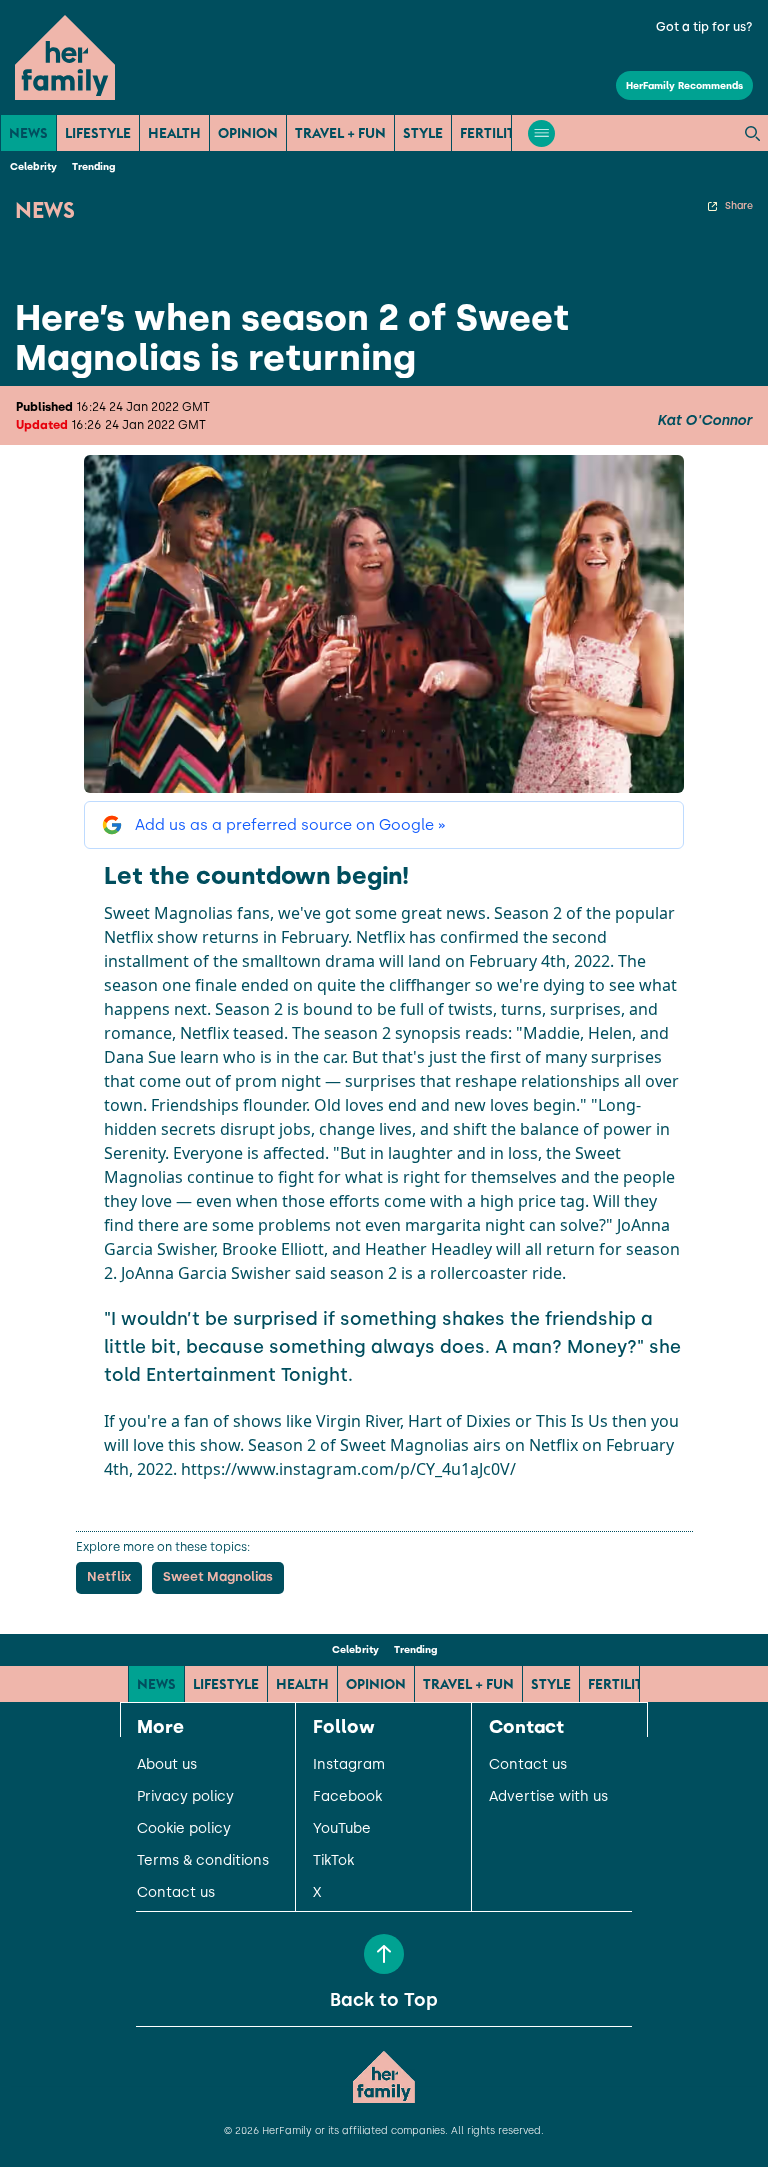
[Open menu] (541, 133)
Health (174, 133)
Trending (93, 166)
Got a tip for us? (704, 27)
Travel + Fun (340, 133)
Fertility (492, 133)
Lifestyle (98, 133)
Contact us (176, 1893)
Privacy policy (185, 1797)
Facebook (347, 1797)
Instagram (349, 1765)
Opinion (248, 133)
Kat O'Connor (704, 421)
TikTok (333, 1861)
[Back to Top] (384, 1954)
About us (167, 1765)
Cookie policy (184, 1829)
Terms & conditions (203, 1861)
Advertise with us (548, 1797)
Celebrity (33, 166)
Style (423, 133)
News (28, 133)
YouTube (342, 1829)
